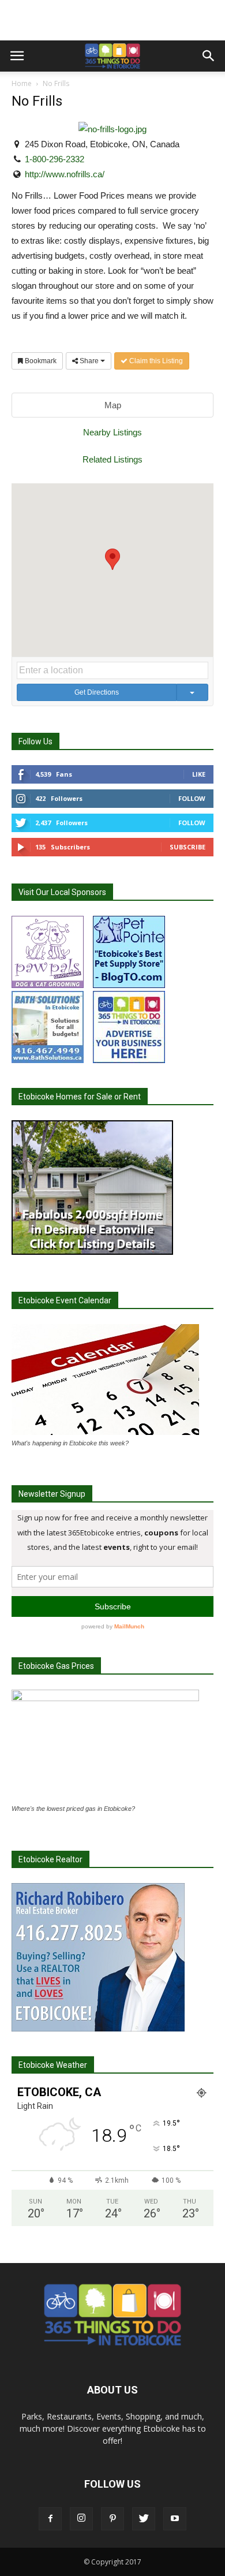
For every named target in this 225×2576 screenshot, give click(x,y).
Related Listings (112, 459)
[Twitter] (144, 2519)
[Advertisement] (112, 20)
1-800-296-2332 (55, 159)
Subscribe (187, 847)
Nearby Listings (112, 432)
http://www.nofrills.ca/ (65, 174)
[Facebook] (50, 2519)
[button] (209, 56)
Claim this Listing (155, 361)
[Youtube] (175, 2519)
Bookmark (40, 361)
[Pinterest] (112, 2519)
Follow (192, 798)
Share (89, 361)
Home (22, 83)
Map (113, 405)
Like (199, 774)
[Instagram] (81, 2519)
